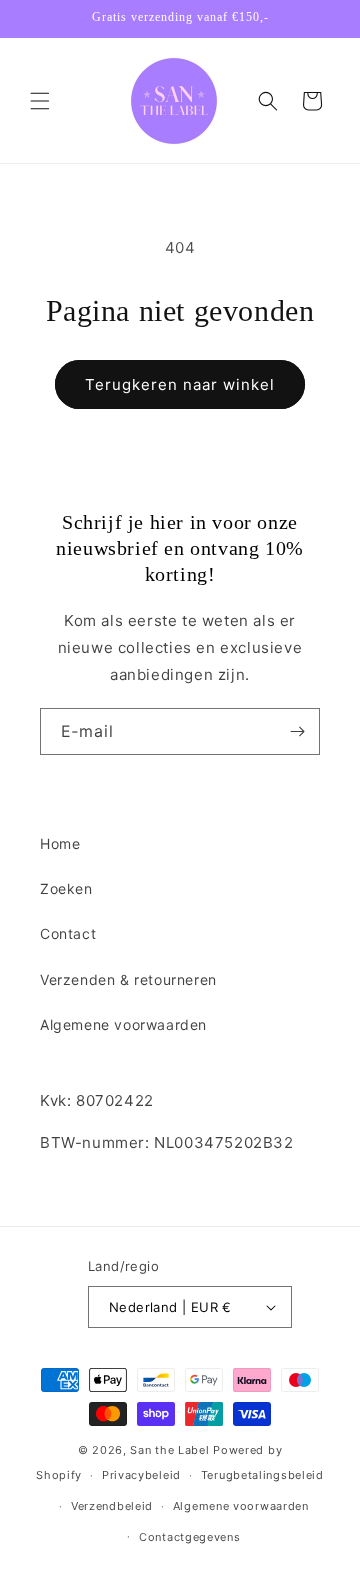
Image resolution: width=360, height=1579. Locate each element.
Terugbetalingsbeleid (262, 1475)
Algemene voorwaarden (123, 1024)
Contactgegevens (190, 1537)
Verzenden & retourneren (128, 979)
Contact (68, 933)
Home (60, 843)
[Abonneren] (297, 731)
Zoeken (66, 888)
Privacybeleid (141, 1475)
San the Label (169, 1450)
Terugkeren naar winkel (180, 384)
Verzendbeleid (112, 1506)
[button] (40, 101)
